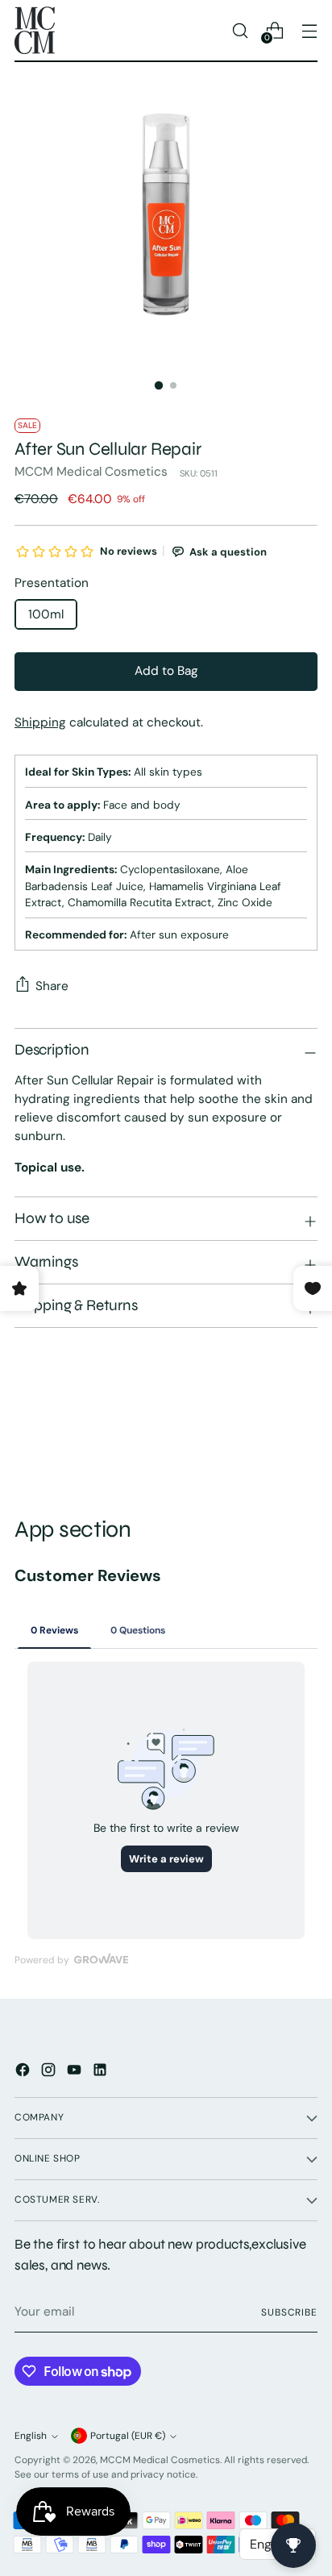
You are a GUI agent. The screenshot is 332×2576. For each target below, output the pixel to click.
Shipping (40, 722)
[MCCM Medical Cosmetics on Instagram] (50, 2072)
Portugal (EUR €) (128, 2436)
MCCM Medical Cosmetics (91, 472)
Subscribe (289, 2312)
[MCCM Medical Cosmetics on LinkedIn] (102, 2072)
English (31, 2436)
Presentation (52, 583)
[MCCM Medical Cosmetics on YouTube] (76, 2072)
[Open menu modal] (309, 30)
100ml (46, 614)
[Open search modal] (240, 30)
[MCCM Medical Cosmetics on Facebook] (24, 2072)
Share (52, 986)
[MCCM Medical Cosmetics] (35, 30)
